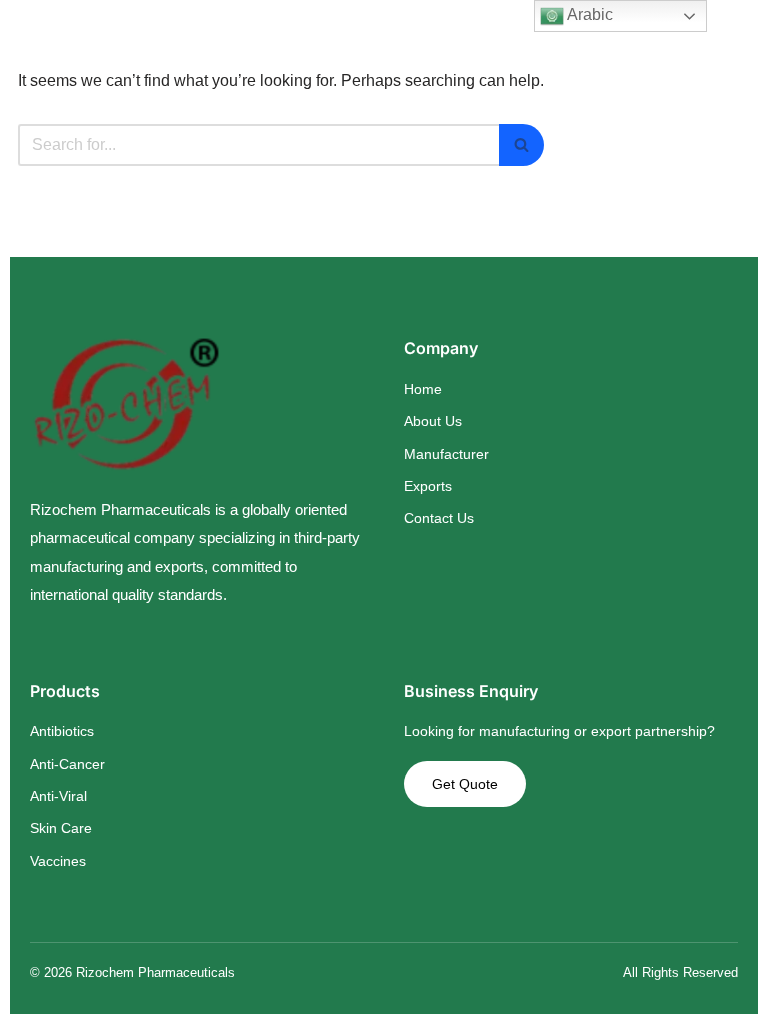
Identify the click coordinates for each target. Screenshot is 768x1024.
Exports (428, 486)
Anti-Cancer (67, 764)
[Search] (521, 145)
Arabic (588, 14)
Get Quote (465, 784)
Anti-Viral (58, 796)
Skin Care (61, 828)
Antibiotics (62, 731)
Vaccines (58, 861)
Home (423, 389)
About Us (433, 421)
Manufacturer (446, 454)
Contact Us (439, 518)
